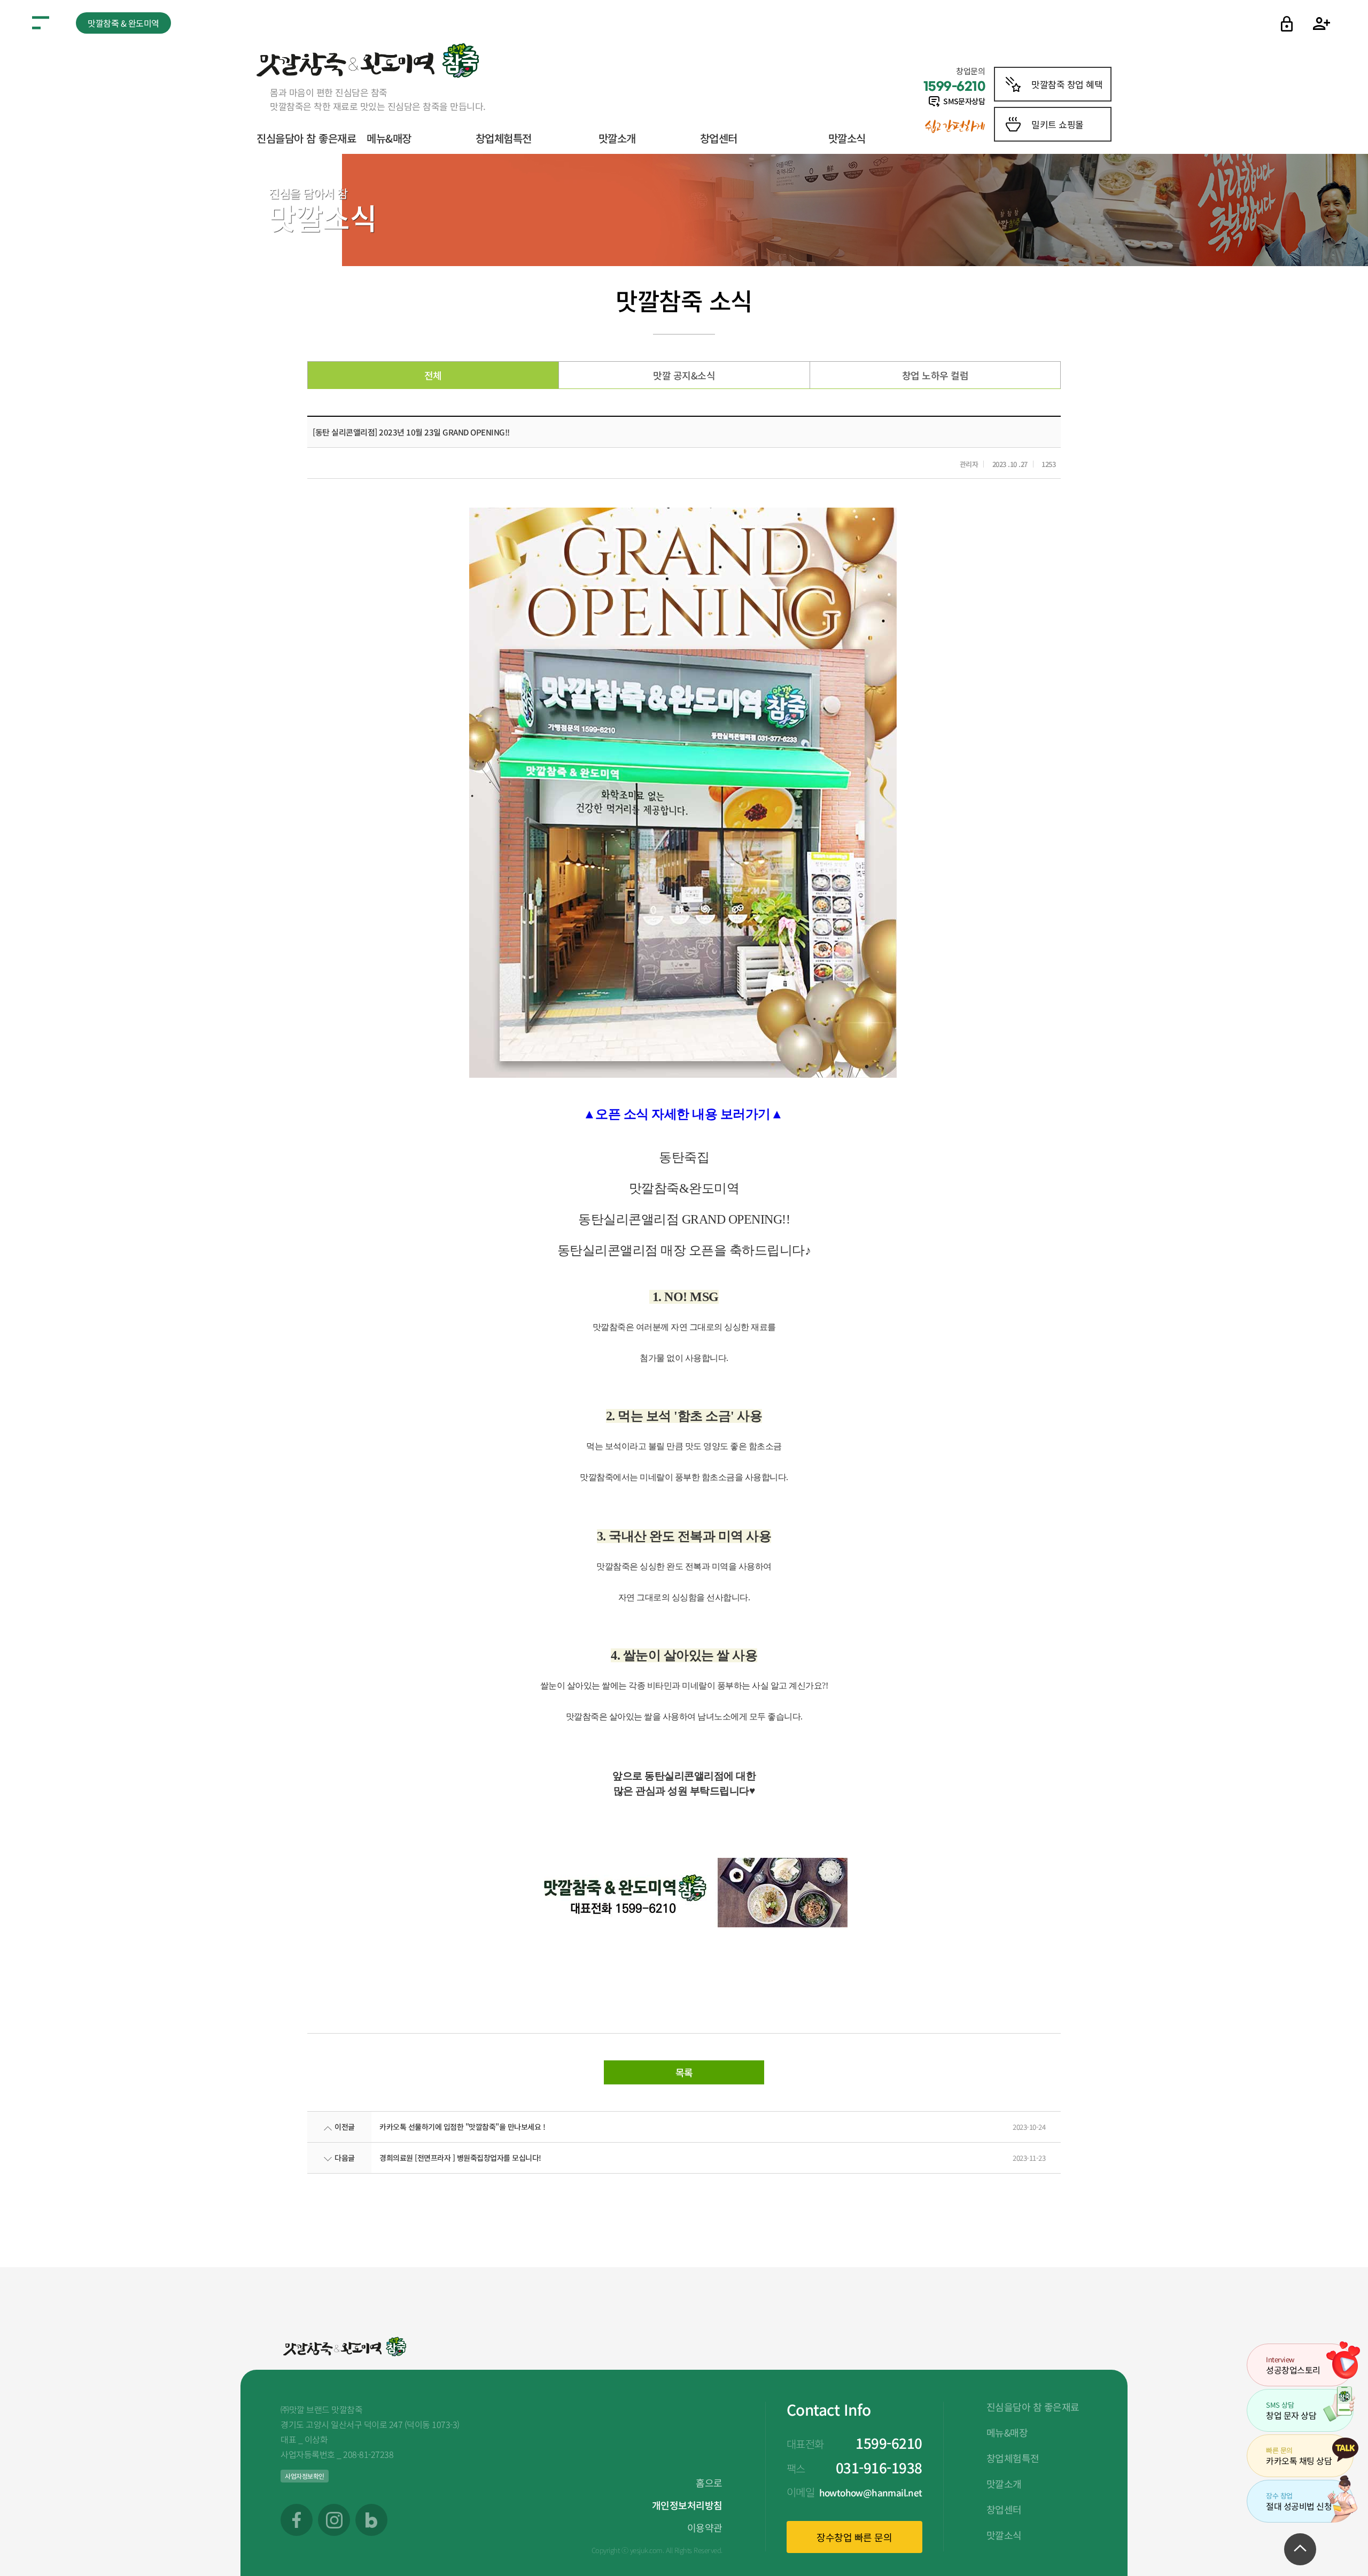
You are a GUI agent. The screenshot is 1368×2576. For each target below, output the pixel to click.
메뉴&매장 (389, 138)
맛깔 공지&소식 (684, 375)
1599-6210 (889, 2443)
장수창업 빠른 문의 (854, 2537)
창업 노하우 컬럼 (935, 375)
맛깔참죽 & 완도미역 (123, 23)
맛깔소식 (847, 138)
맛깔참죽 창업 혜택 (1067, 84)
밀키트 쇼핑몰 (1058, 124)
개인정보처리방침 (687, 2505)
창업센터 (719, 138)
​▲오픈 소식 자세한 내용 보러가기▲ (683, 1114)
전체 (433, 375)
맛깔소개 (617, 138)
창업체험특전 (504, 138)
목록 (684, 2072)
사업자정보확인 (305, 2476)
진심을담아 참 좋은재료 (306, 138)
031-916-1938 (879, 2467)
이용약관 (705, 2527)
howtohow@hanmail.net (871, 2492)
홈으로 (709, 2482)
